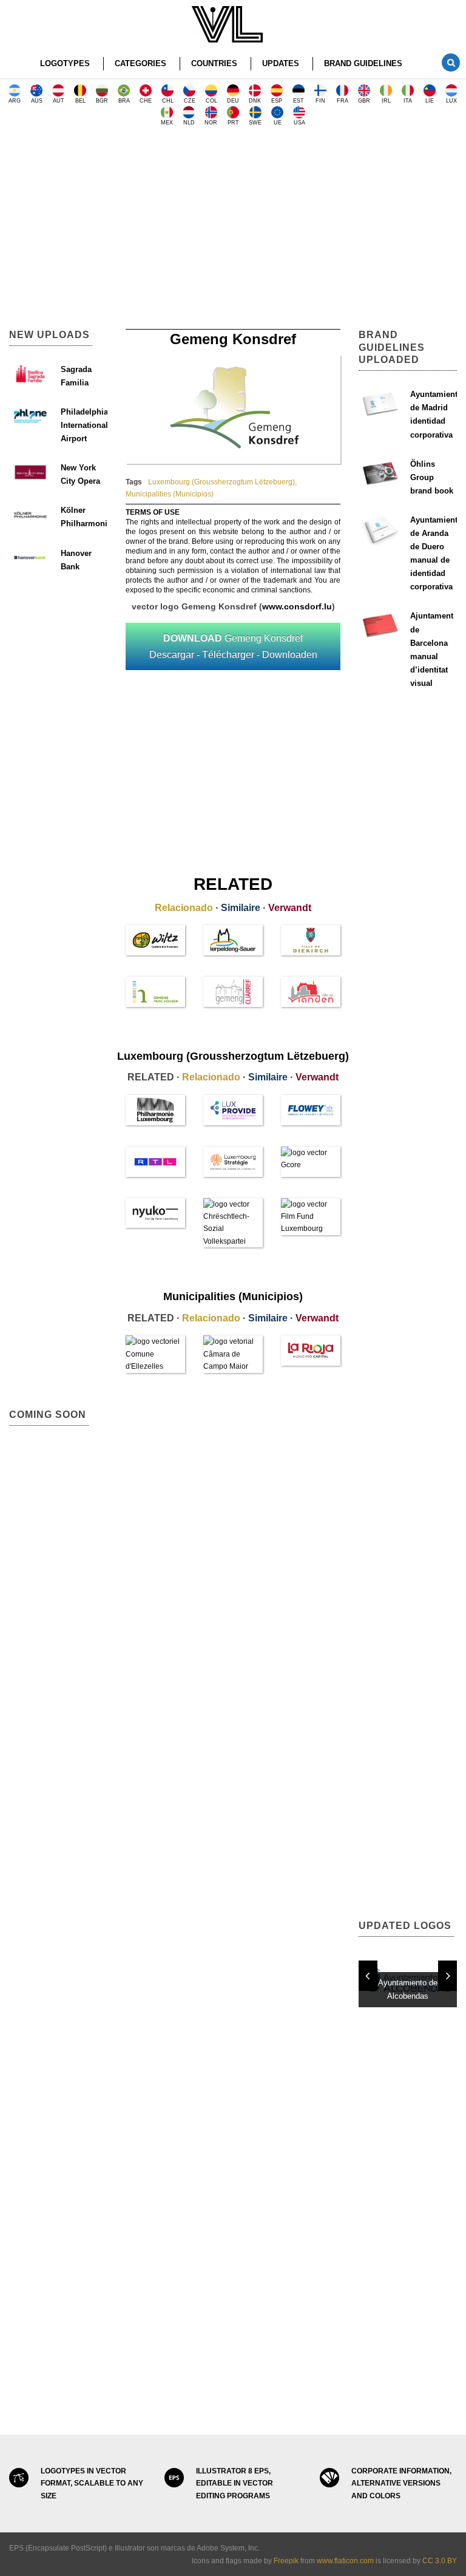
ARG (15, 101)
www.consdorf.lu (297, 606)
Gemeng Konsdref (233, 646)
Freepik (286, 2561)
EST (299, 101)
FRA (343, 101)
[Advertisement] (233, 232)
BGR (102, 101)
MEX (167, 123)
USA (299, 123)
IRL (386, 101)
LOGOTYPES (65, 63)
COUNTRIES (214, 63)
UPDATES (281, 63)
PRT (233, 123)
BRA (124, 101)
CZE (190, 101)
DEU (233, 101)
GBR (364, 101)
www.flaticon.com (345, 2561)
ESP (277, 101)
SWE (255, 123)
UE (278, 123)
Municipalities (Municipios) (170, 494)
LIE (430, 101)
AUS (37, 101)
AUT (59, 101)
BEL (80, 101)
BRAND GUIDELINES (363, 63)
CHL (168, 101)
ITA (408, 101)
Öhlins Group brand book (432, 477)
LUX (451, 101)
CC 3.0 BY (440, 2561)
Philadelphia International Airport (84, 425)
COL (211, 101)
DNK (255, 101)
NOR (211, 123)
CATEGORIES (140, 63)
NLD (189, 123)
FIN (320, 101)
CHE (146, 101)
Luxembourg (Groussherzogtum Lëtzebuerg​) (221, 482)
